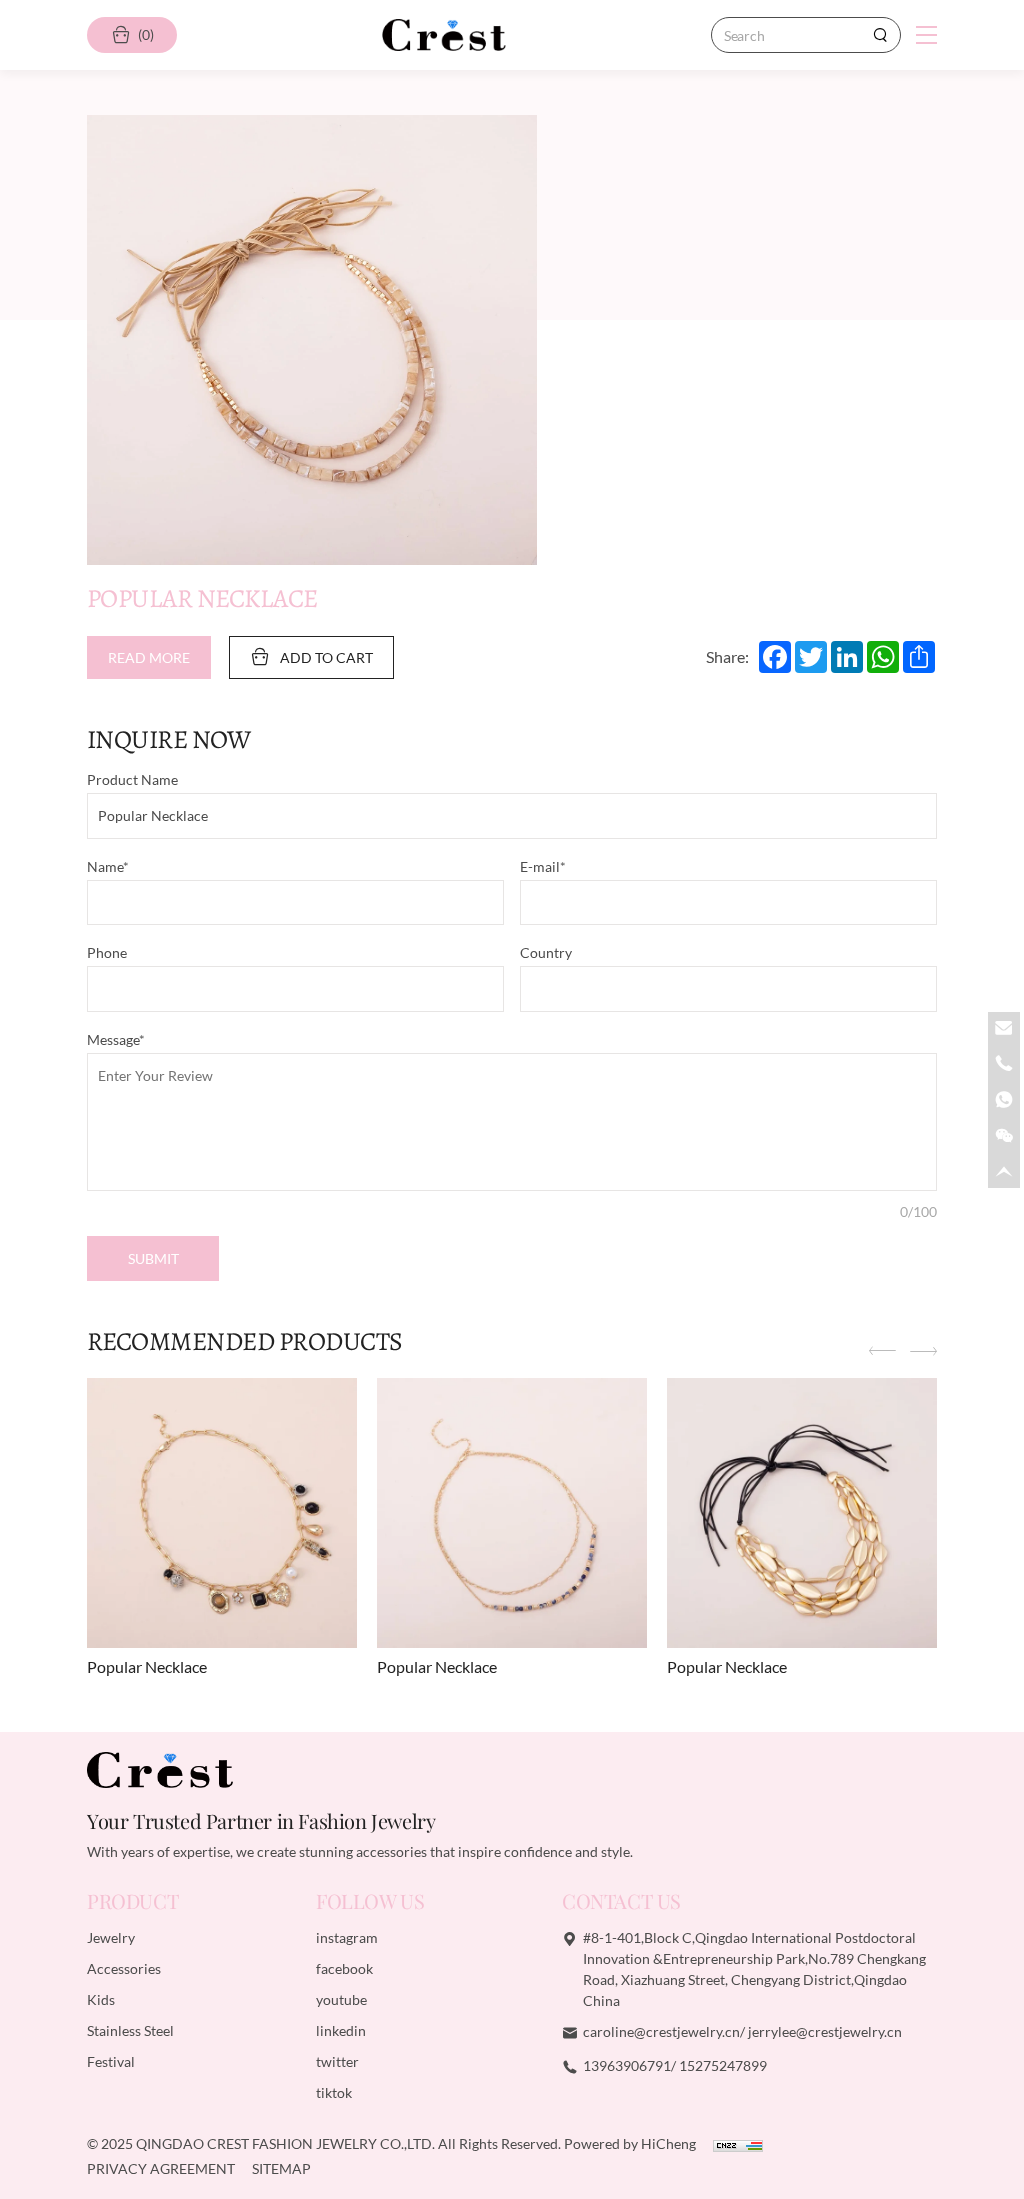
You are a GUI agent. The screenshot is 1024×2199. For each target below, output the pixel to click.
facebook (344, 1968)
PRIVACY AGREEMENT (162, 2168)
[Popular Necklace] (222, 1513)
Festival (111, 2061)
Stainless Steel (130, 2030)
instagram (347, 1937)
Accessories (124, 1968)
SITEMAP (281, 2168)
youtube (341, 1999)
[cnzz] (738, 2143)
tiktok (334, 2092)
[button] (882, 1352)
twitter (337, 2061)
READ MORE (149, 657)
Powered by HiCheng (631, 2143)
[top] (1004, 1172)
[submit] (880, 35)
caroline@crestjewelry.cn (661, 2031)
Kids (101, 1999)
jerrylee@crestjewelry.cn (825, 2031)
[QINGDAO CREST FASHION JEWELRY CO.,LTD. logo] (444, 34)
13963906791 (627, 2065)
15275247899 (723, 2065)
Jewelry (111, 1937)
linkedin (341, 2030)
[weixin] (1004, 1136)
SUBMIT (153, 1258)
